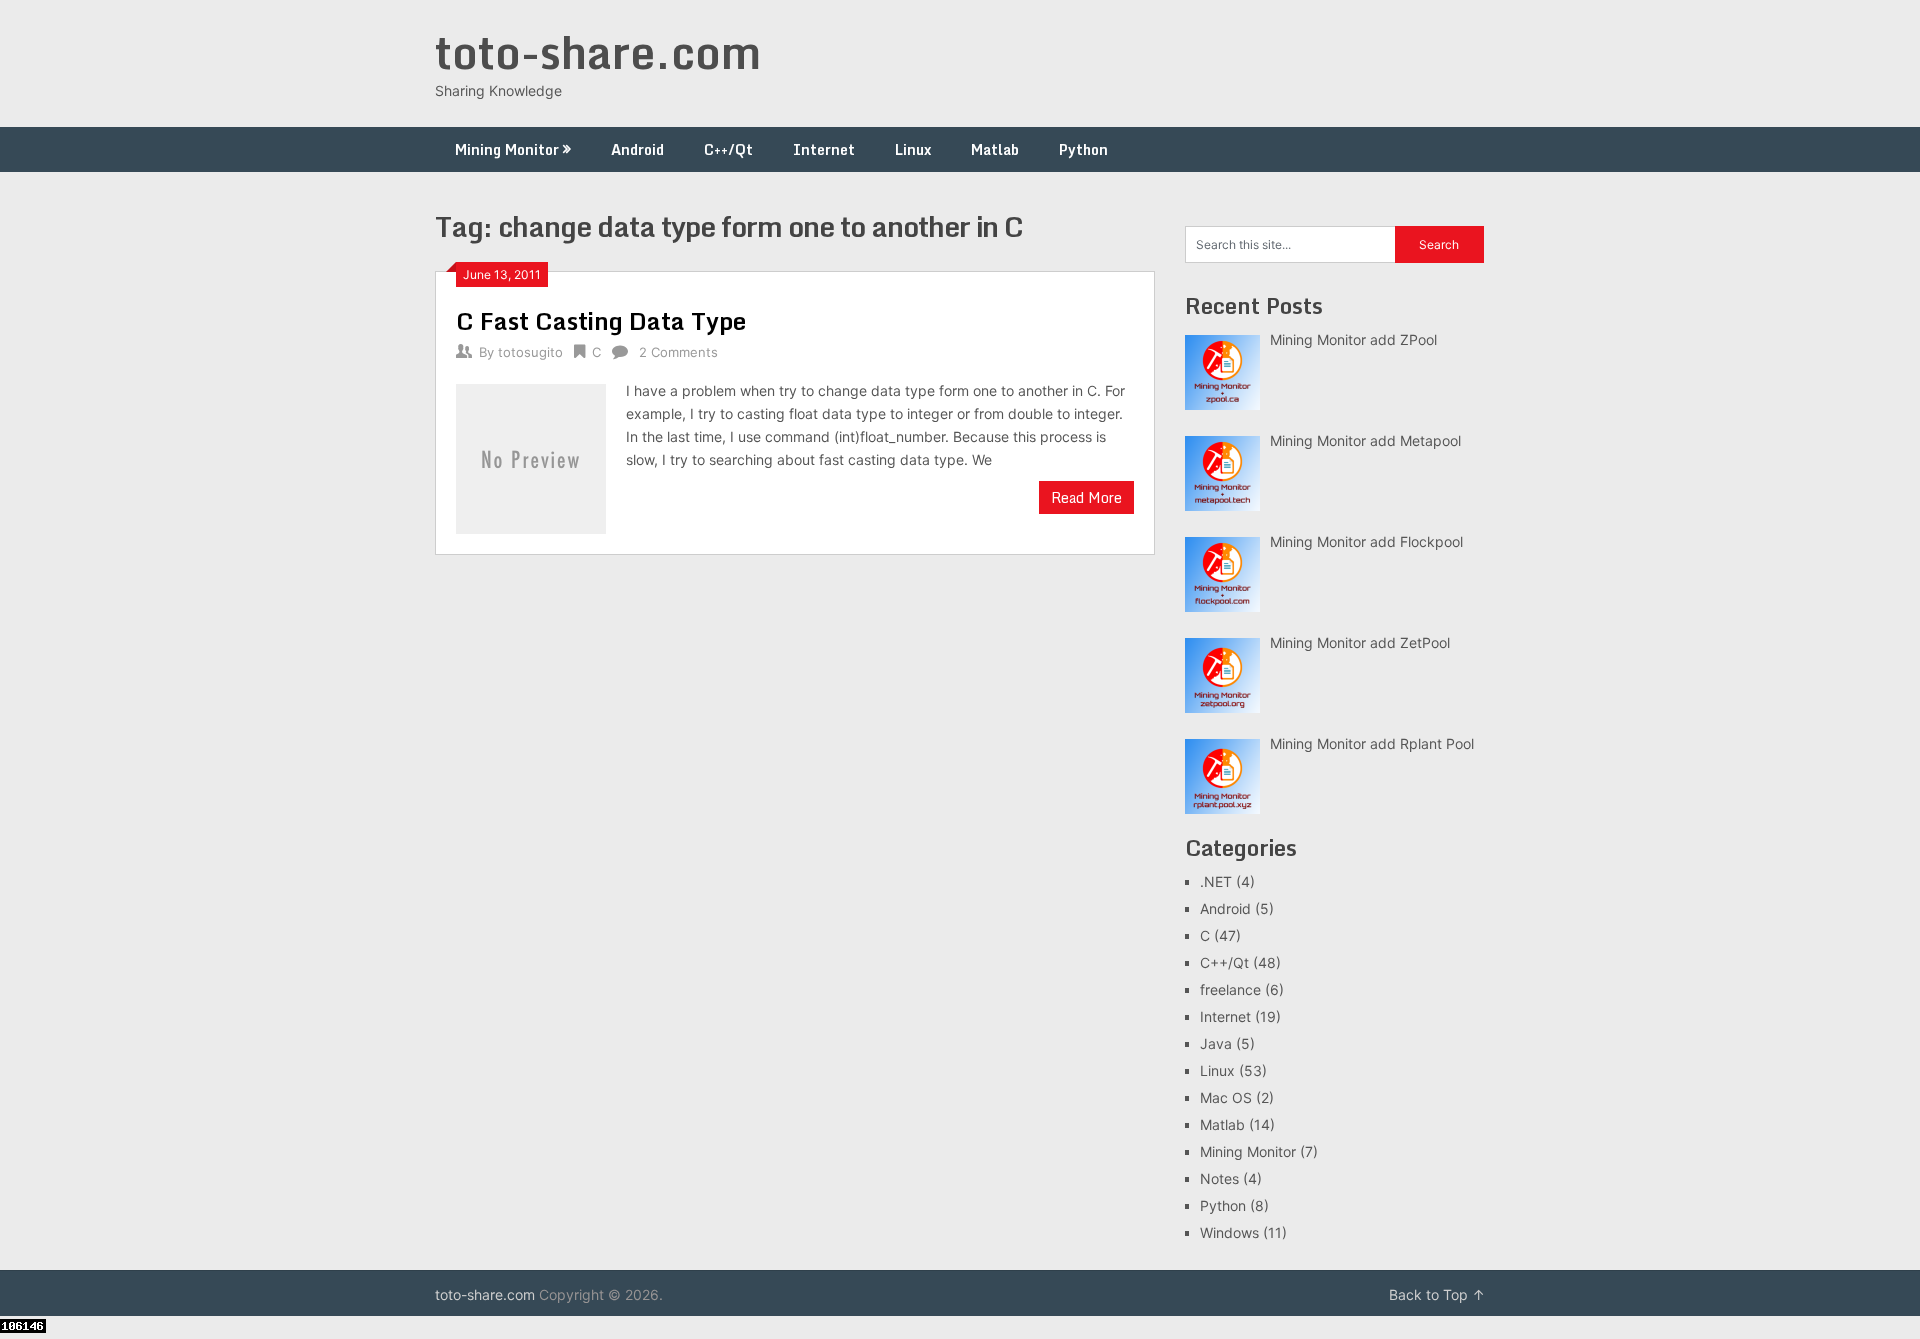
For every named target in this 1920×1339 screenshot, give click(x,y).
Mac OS (1226, 1097)
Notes (1219, 1178)
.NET (1216, 881)
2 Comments (678, 352)
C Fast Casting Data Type (601, 320)
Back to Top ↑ (1437, 1294)
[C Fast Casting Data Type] (531, 456)
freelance (1230, 989)
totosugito (530, 352)
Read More (1086, 497)
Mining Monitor (507, 149)
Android (637, 149)
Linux (913, 149)
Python (1083, 149)
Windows (1229, 1232)
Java (1216, 1043)
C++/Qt (728, 149)
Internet (824, 149)
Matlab (995, 149)
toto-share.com (598, 52)
